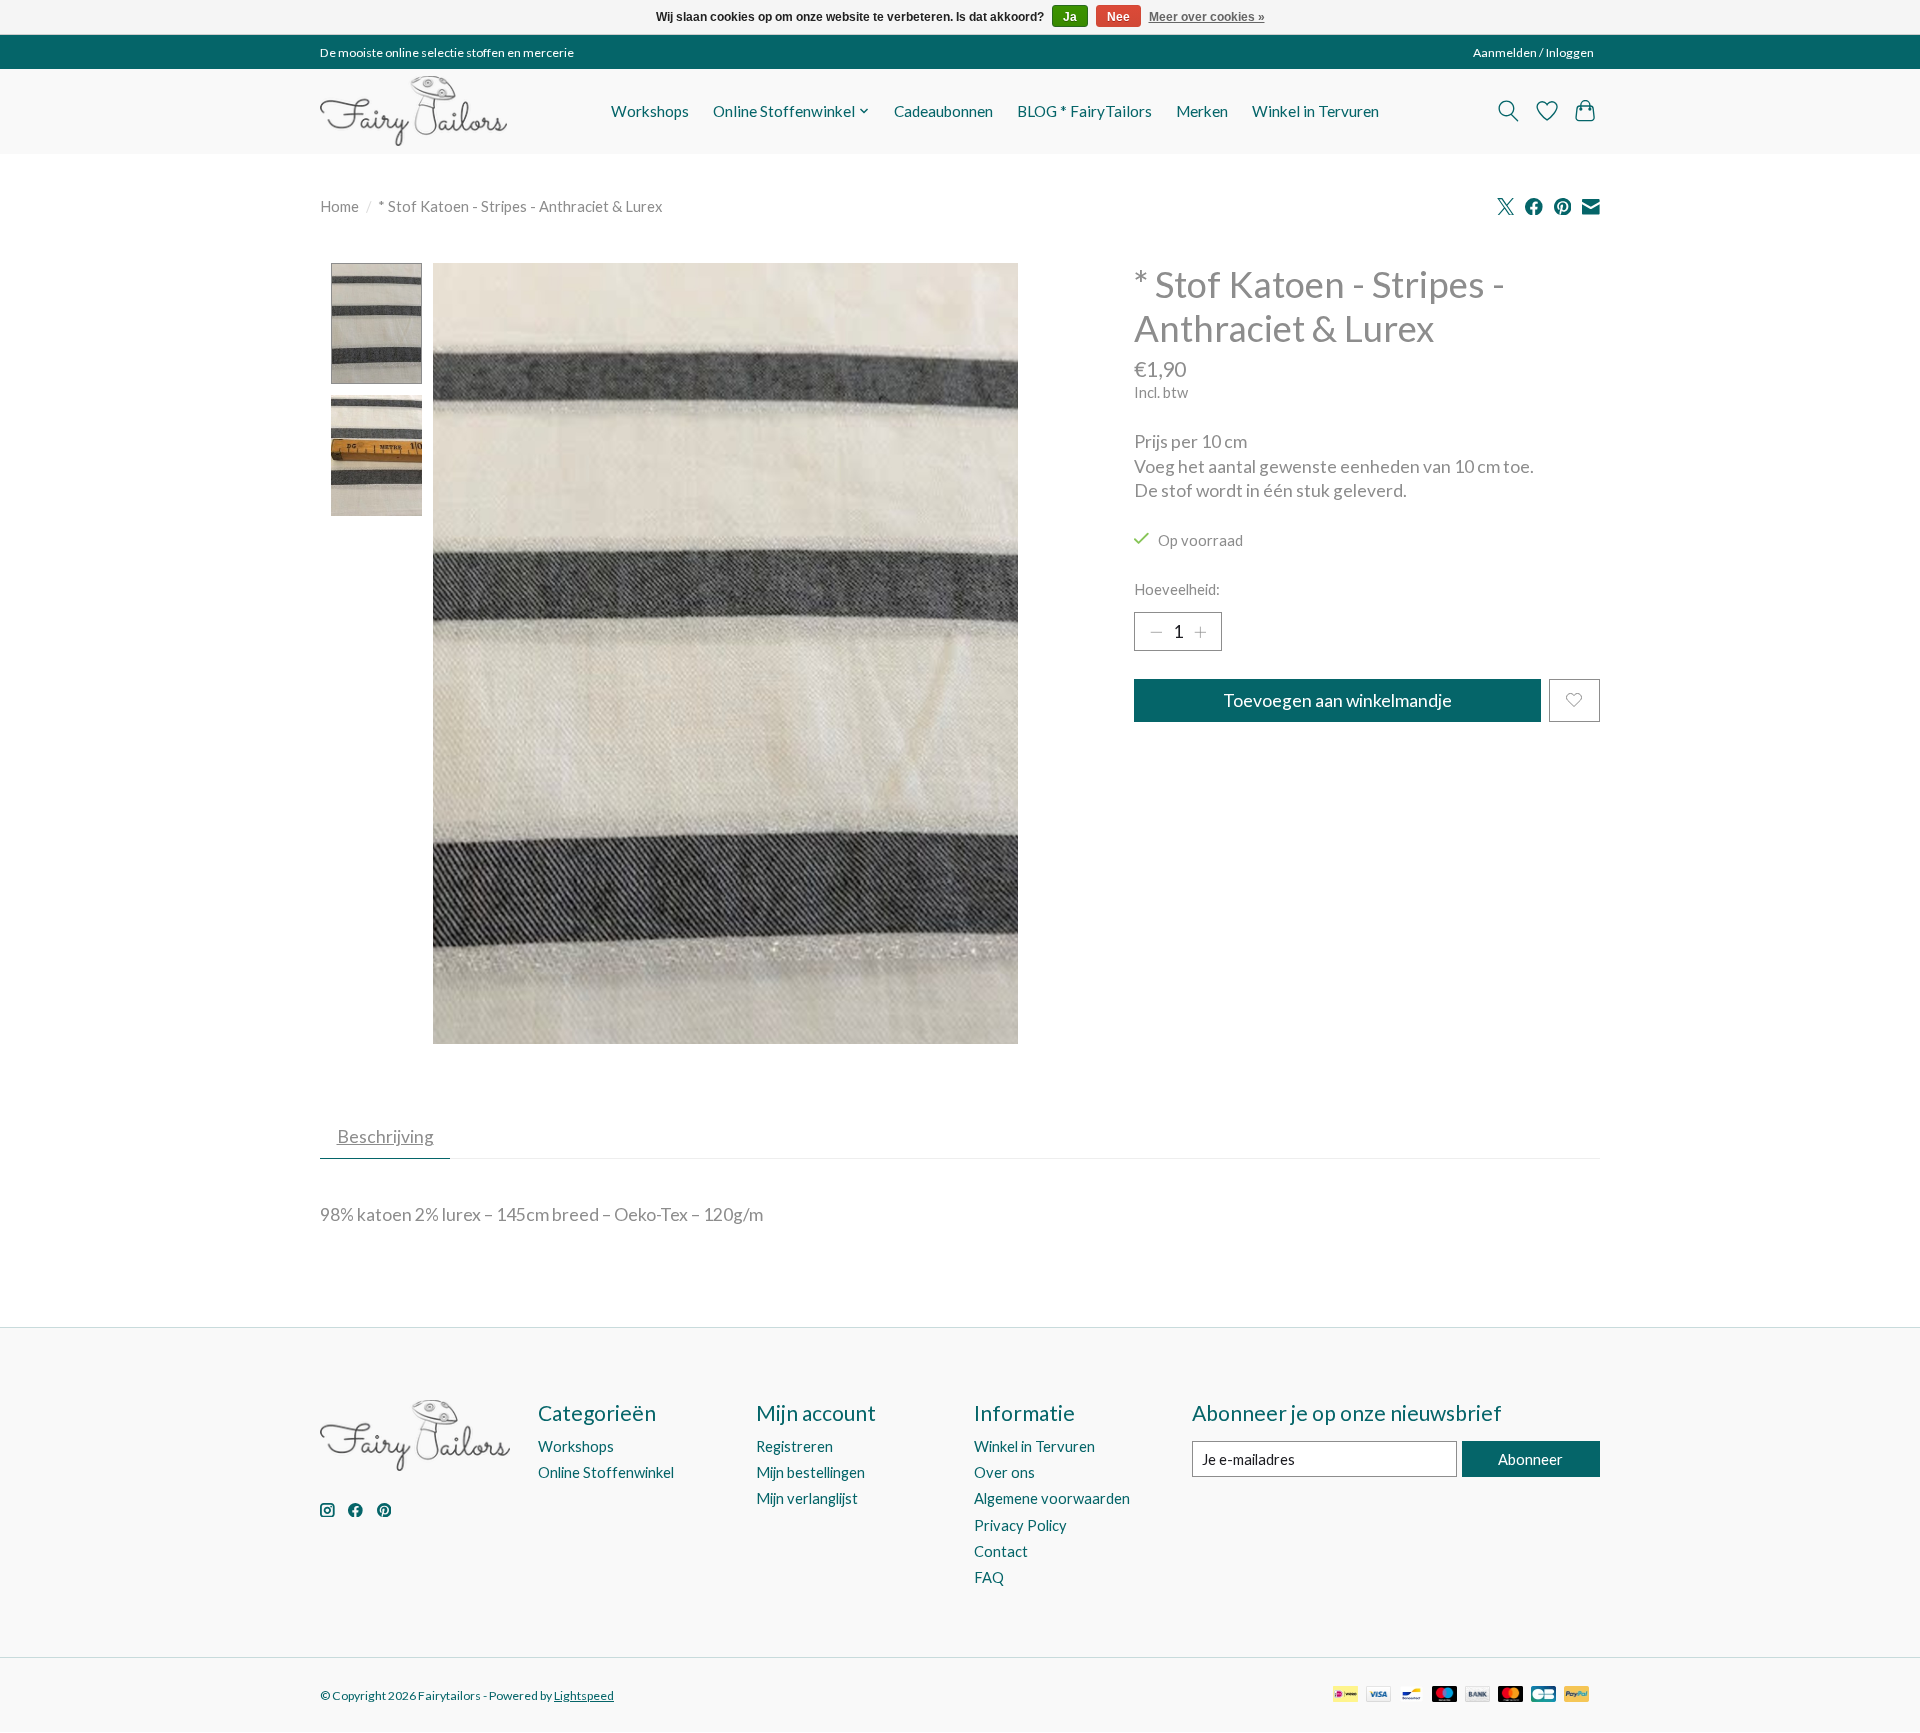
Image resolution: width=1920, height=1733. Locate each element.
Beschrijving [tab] (385, 1136)
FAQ (989, 1577)
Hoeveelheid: (1177, 589)
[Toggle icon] (1508, 111)
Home (339, 206)
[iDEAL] (1345, 1695)
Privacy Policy (1020, 1525)
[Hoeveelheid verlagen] (1156, 631)
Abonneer (1530, 1459)
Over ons (1004, 1472)
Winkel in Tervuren (1315, 111)
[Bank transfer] (1478, 1695)
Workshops (650, 111)
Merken (1202, 111)
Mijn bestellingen (810, 1472)
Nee (1118, 17)
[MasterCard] (1511, 1695)
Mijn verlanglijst (807, 1498)
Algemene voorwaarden (1052, 1498)
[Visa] (1379, 1695)
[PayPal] (1577, 1695)
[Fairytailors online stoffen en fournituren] (413, 111)
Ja (1070, 17)
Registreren (794, 1446)
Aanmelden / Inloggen (1533, 52)
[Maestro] (1445, 1695)
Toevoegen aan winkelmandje (1337, 700)
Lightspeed (584, 1695)
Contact (1001, 1551)
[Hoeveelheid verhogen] (1200, 631)
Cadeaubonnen (943, 111)
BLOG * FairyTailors (1084, 111)
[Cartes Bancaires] (1543, 1695)
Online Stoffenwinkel (606, 1472)
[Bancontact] (1411, 1695)
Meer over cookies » (1207, 17)
